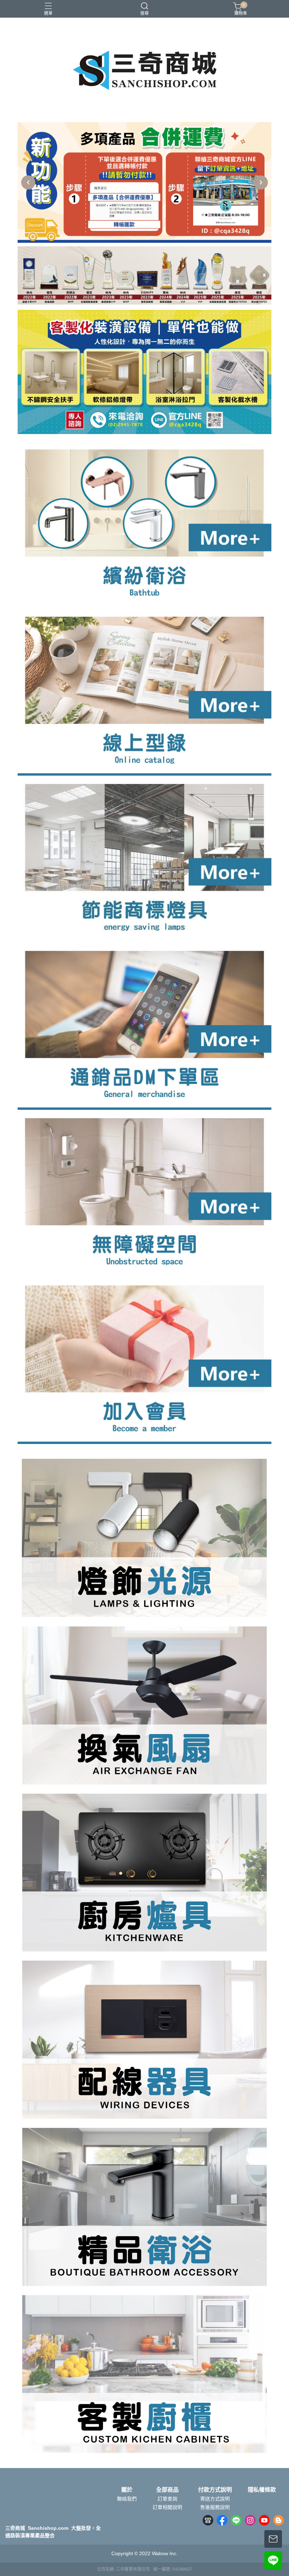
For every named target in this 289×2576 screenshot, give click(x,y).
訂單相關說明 (167, 2507)
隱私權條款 (262, 2490)
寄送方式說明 (215, 2499)
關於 (127, 2490)
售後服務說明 (215, 2507)
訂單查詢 (167, 2499)
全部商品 (167, 2490)
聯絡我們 (127, 2499)
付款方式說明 (215, 2490)
